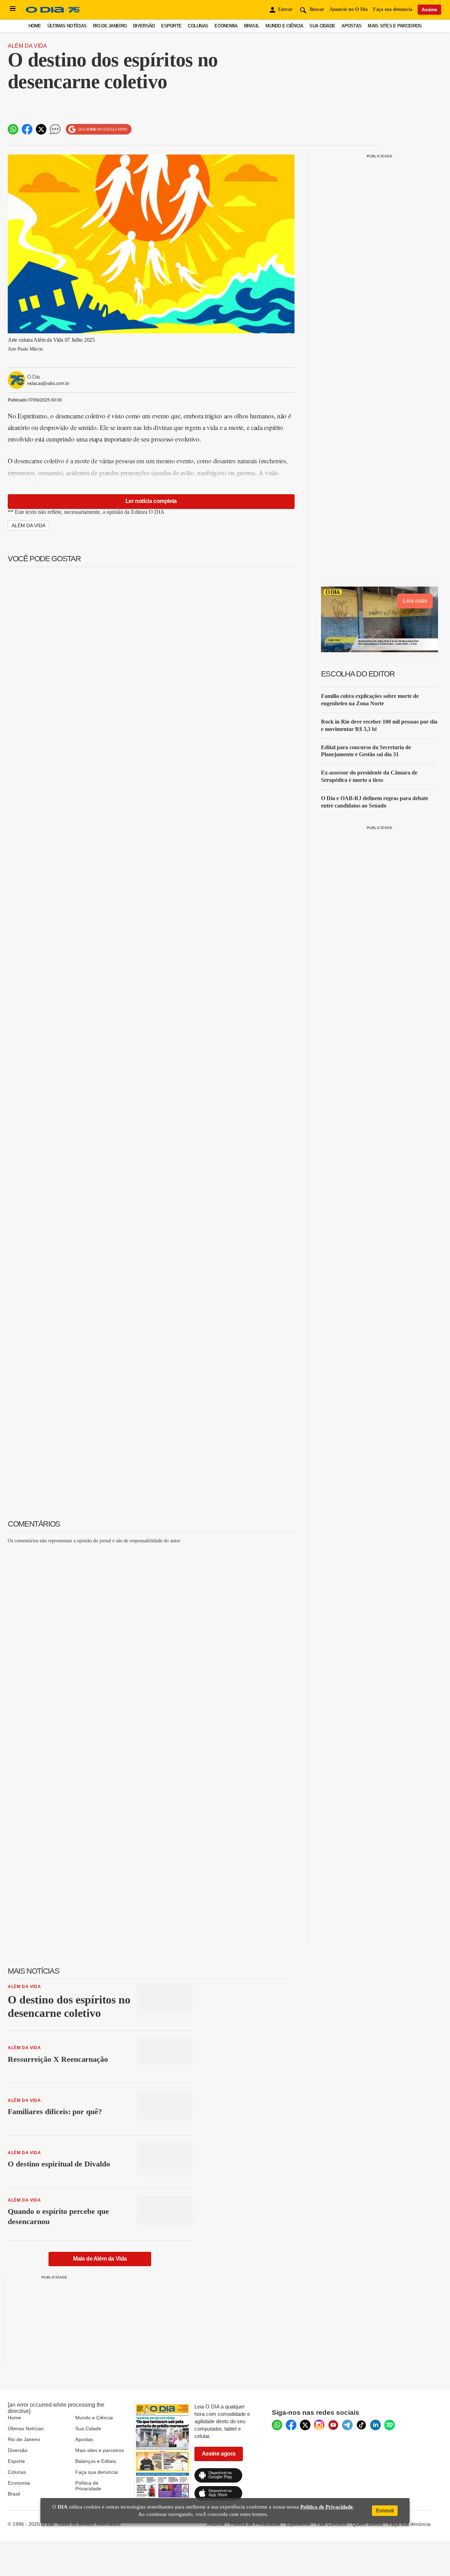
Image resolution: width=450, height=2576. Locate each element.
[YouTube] (333, 2425)
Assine (429, 9)
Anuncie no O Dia (349, 9)
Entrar (285, 9)
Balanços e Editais (96, 2461)
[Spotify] (390, 2425)
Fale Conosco (332, 2524)
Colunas (198, 26)
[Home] (53, 13)
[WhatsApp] (277, 2425)
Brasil (252, 26)
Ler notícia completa (151, 501)
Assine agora (219, 2454)
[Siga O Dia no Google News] (99, 129)
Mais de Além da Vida (100, 2259)
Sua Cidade (322, 26)
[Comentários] (55, 129)
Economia (226, 26)
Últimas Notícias (67, 26)
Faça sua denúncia (393, 9)
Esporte (171, 26)
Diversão (144, 26)
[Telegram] (347, 2425)
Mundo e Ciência (284, 26)
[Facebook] (291, 2425)
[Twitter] (305, 2425)
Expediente (298, 2524)
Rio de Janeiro (110, 26)
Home (35, 26)
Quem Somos (368, 2524)
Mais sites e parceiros (395, 26)
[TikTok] (361, 2425)
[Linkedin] (375, 2425)
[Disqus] (151, 1637)
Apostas (351, 26)
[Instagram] (319, 2425)
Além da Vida (27, 46)
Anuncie (216, 2524)
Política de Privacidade (88, 2486)
